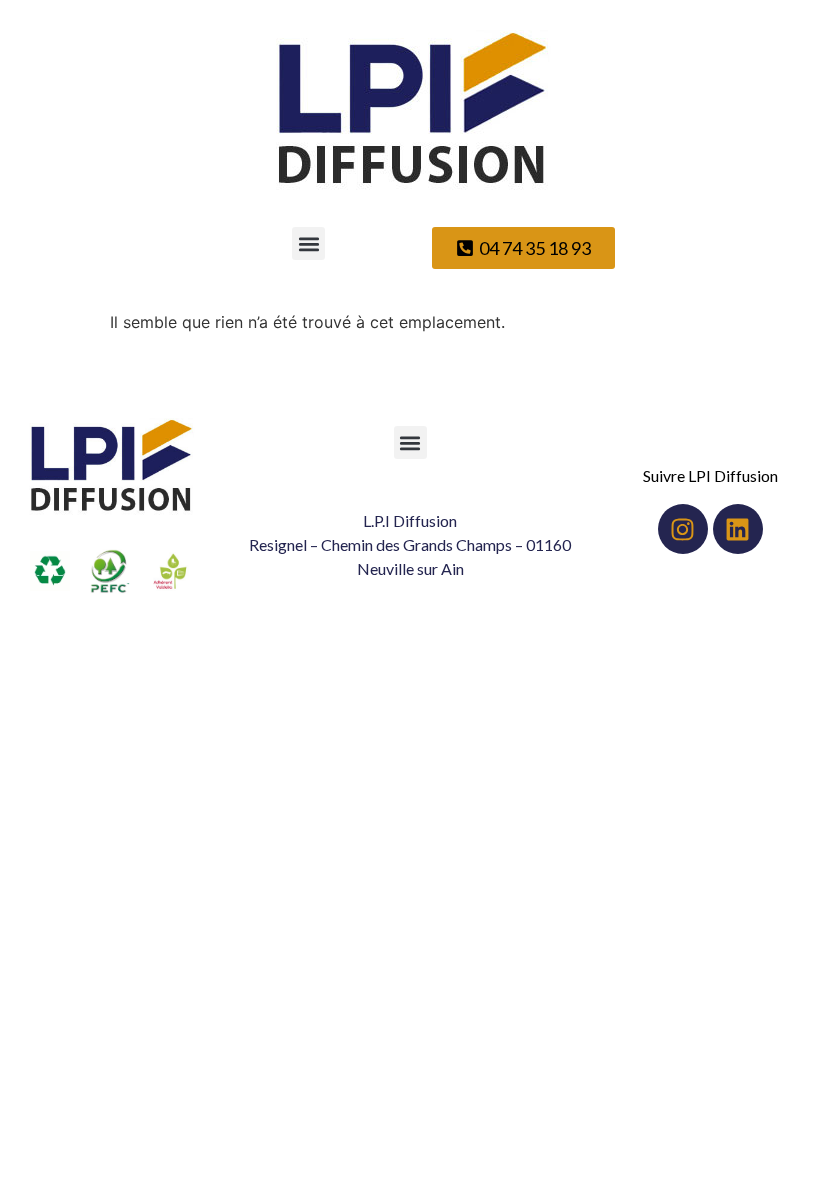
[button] (308, 243)
